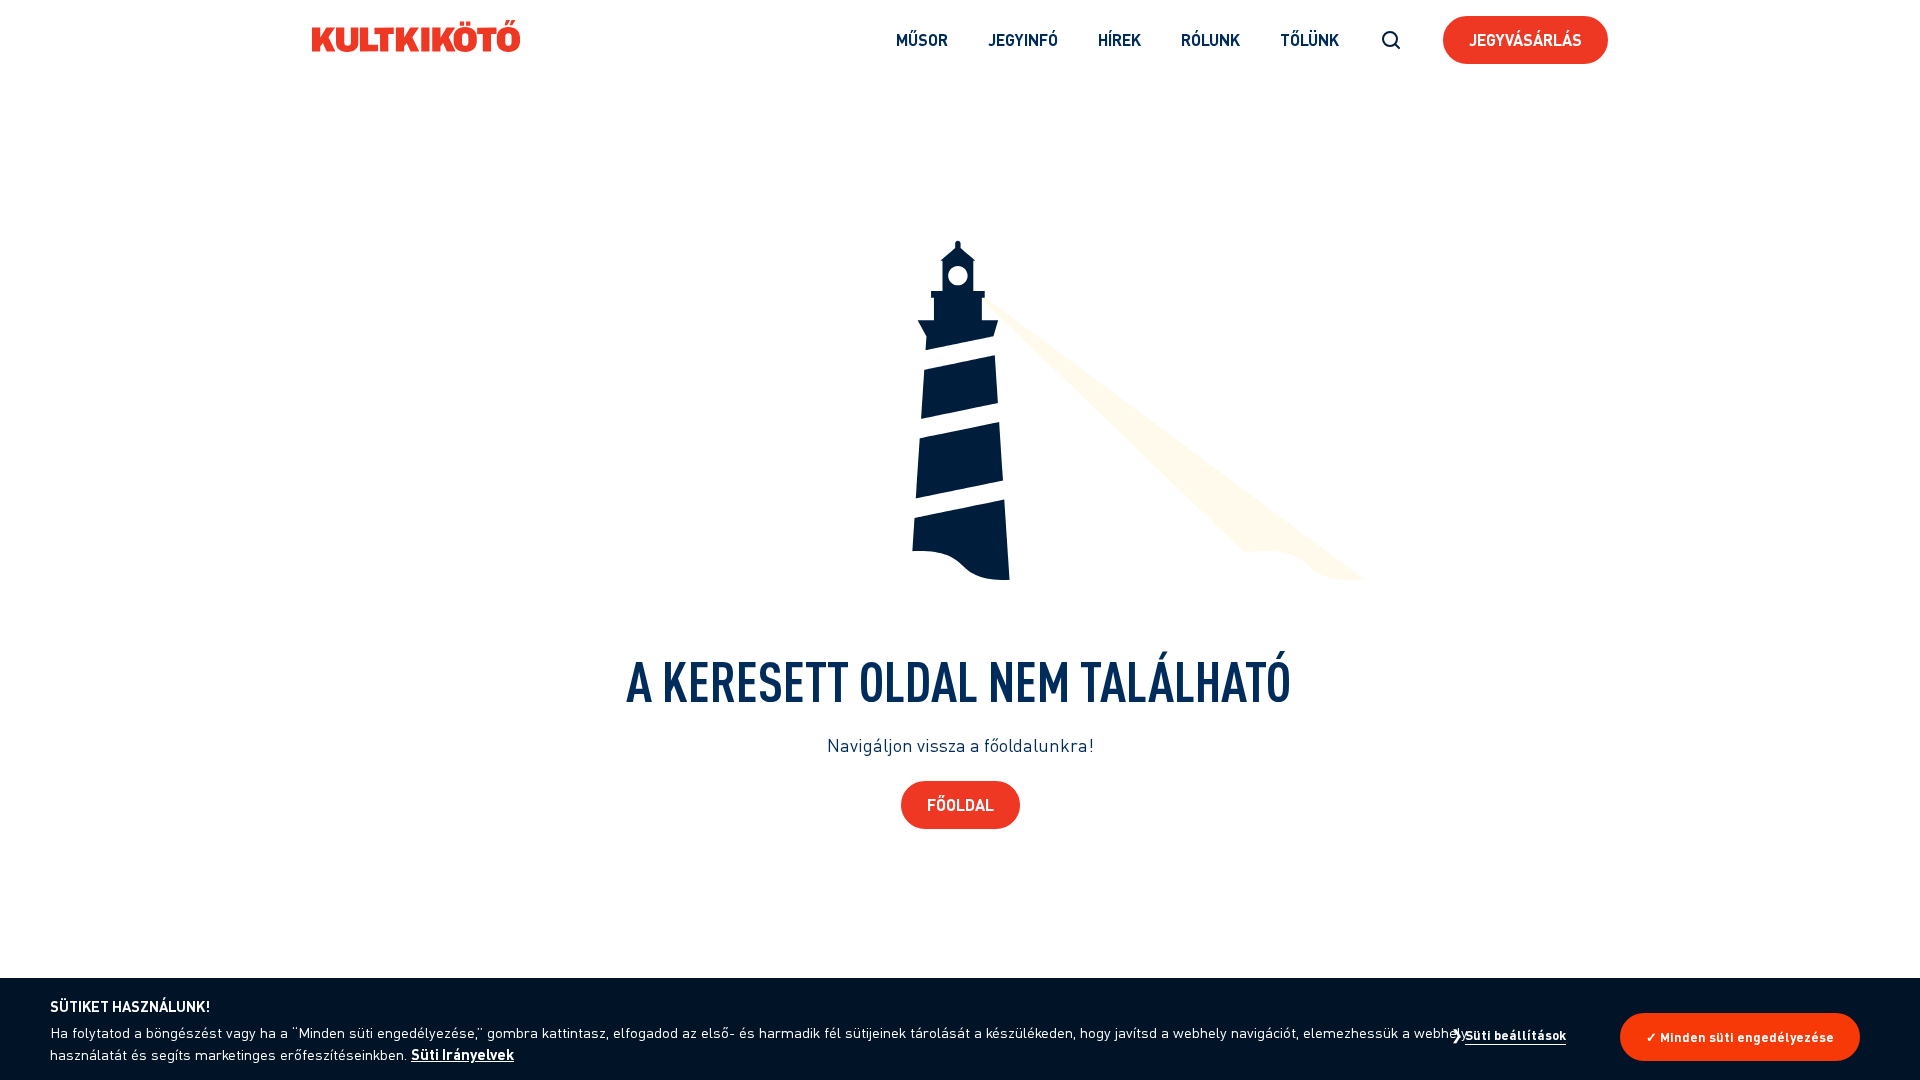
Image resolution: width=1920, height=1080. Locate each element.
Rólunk (1210, 39)
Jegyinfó (1023, 39)
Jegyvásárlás (1525, 39)
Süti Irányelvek (462, 1054)
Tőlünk (1309, 39)
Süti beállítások (1515, 1035)
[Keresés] (1391, 40)
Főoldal (960, 804)
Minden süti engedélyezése (1747, 1037)
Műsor (922, 39)
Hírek (1119, 39)
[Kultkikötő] (416, 36)
